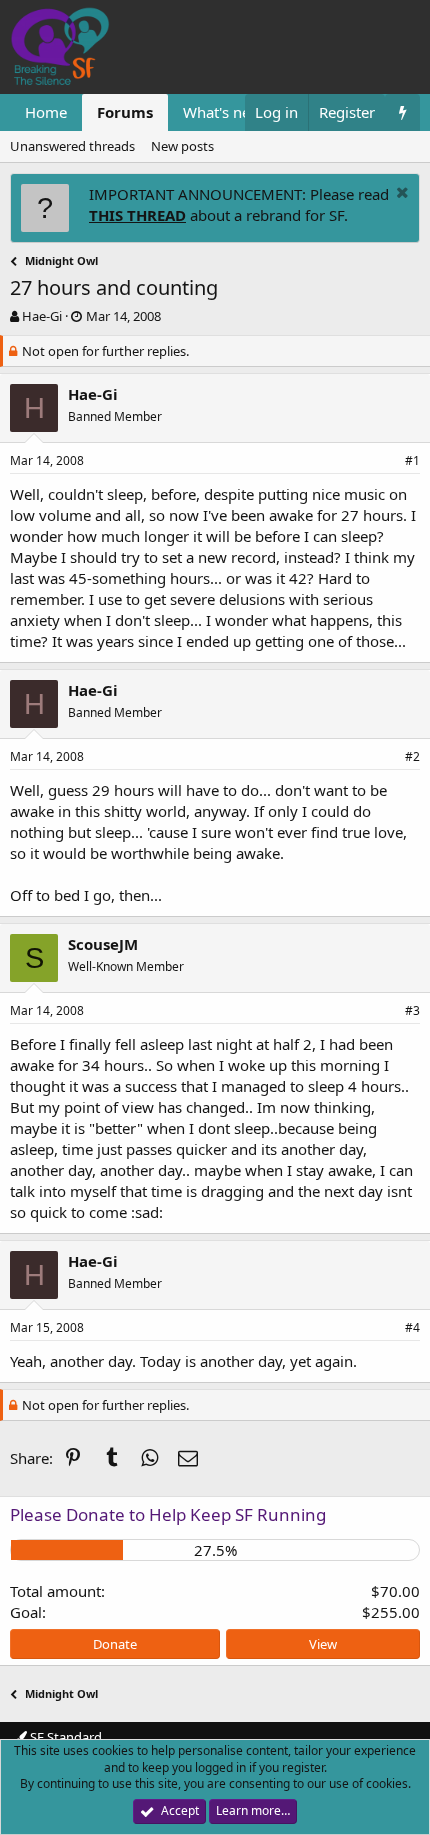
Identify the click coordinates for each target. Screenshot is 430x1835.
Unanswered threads (72, 146)
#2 (412, 756)
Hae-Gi (42, 316)
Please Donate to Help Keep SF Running (168, 1514)
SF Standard (64, 1737)
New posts (182, 146)
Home (46, 112)
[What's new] (402, 112)
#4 (412, 1327)
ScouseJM (103, 944)
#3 (412, 1010)
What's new (222, 112)
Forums (125, 112)
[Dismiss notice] (400, 194)
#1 (412, 460)
